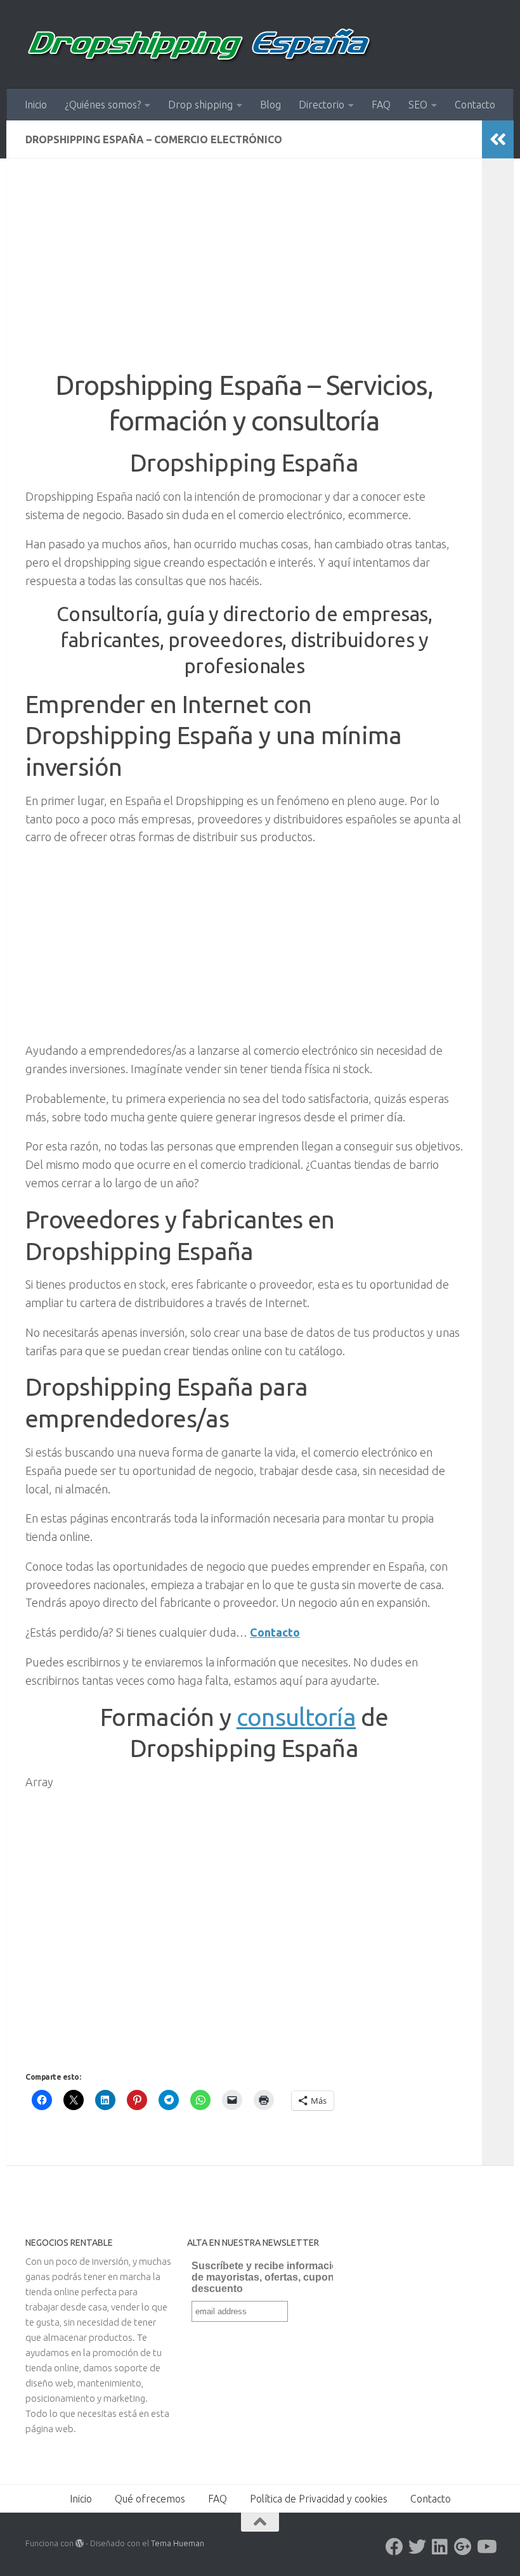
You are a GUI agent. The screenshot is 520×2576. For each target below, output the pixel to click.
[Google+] (463, 2547)
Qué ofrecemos (150, 2499)
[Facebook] (394, 2547)
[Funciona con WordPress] (80, 2543)
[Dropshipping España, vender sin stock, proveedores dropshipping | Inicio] (200, 44)
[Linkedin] (440, 2547)
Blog (270, 105)
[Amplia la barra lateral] (498, 139)
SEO (418, 105)
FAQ (381, 105)
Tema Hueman (178, 2543)
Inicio (36, 105)
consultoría (296, 1717)
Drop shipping (200, 105)
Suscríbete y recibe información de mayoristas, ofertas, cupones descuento (269, 2277)
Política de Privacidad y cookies (319, 2499)
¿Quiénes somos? (103, 105)
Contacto (475, 105)
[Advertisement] (244, 273)
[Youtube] (486, 2547)
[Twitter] (417, 2547)
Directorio (322, 105)
